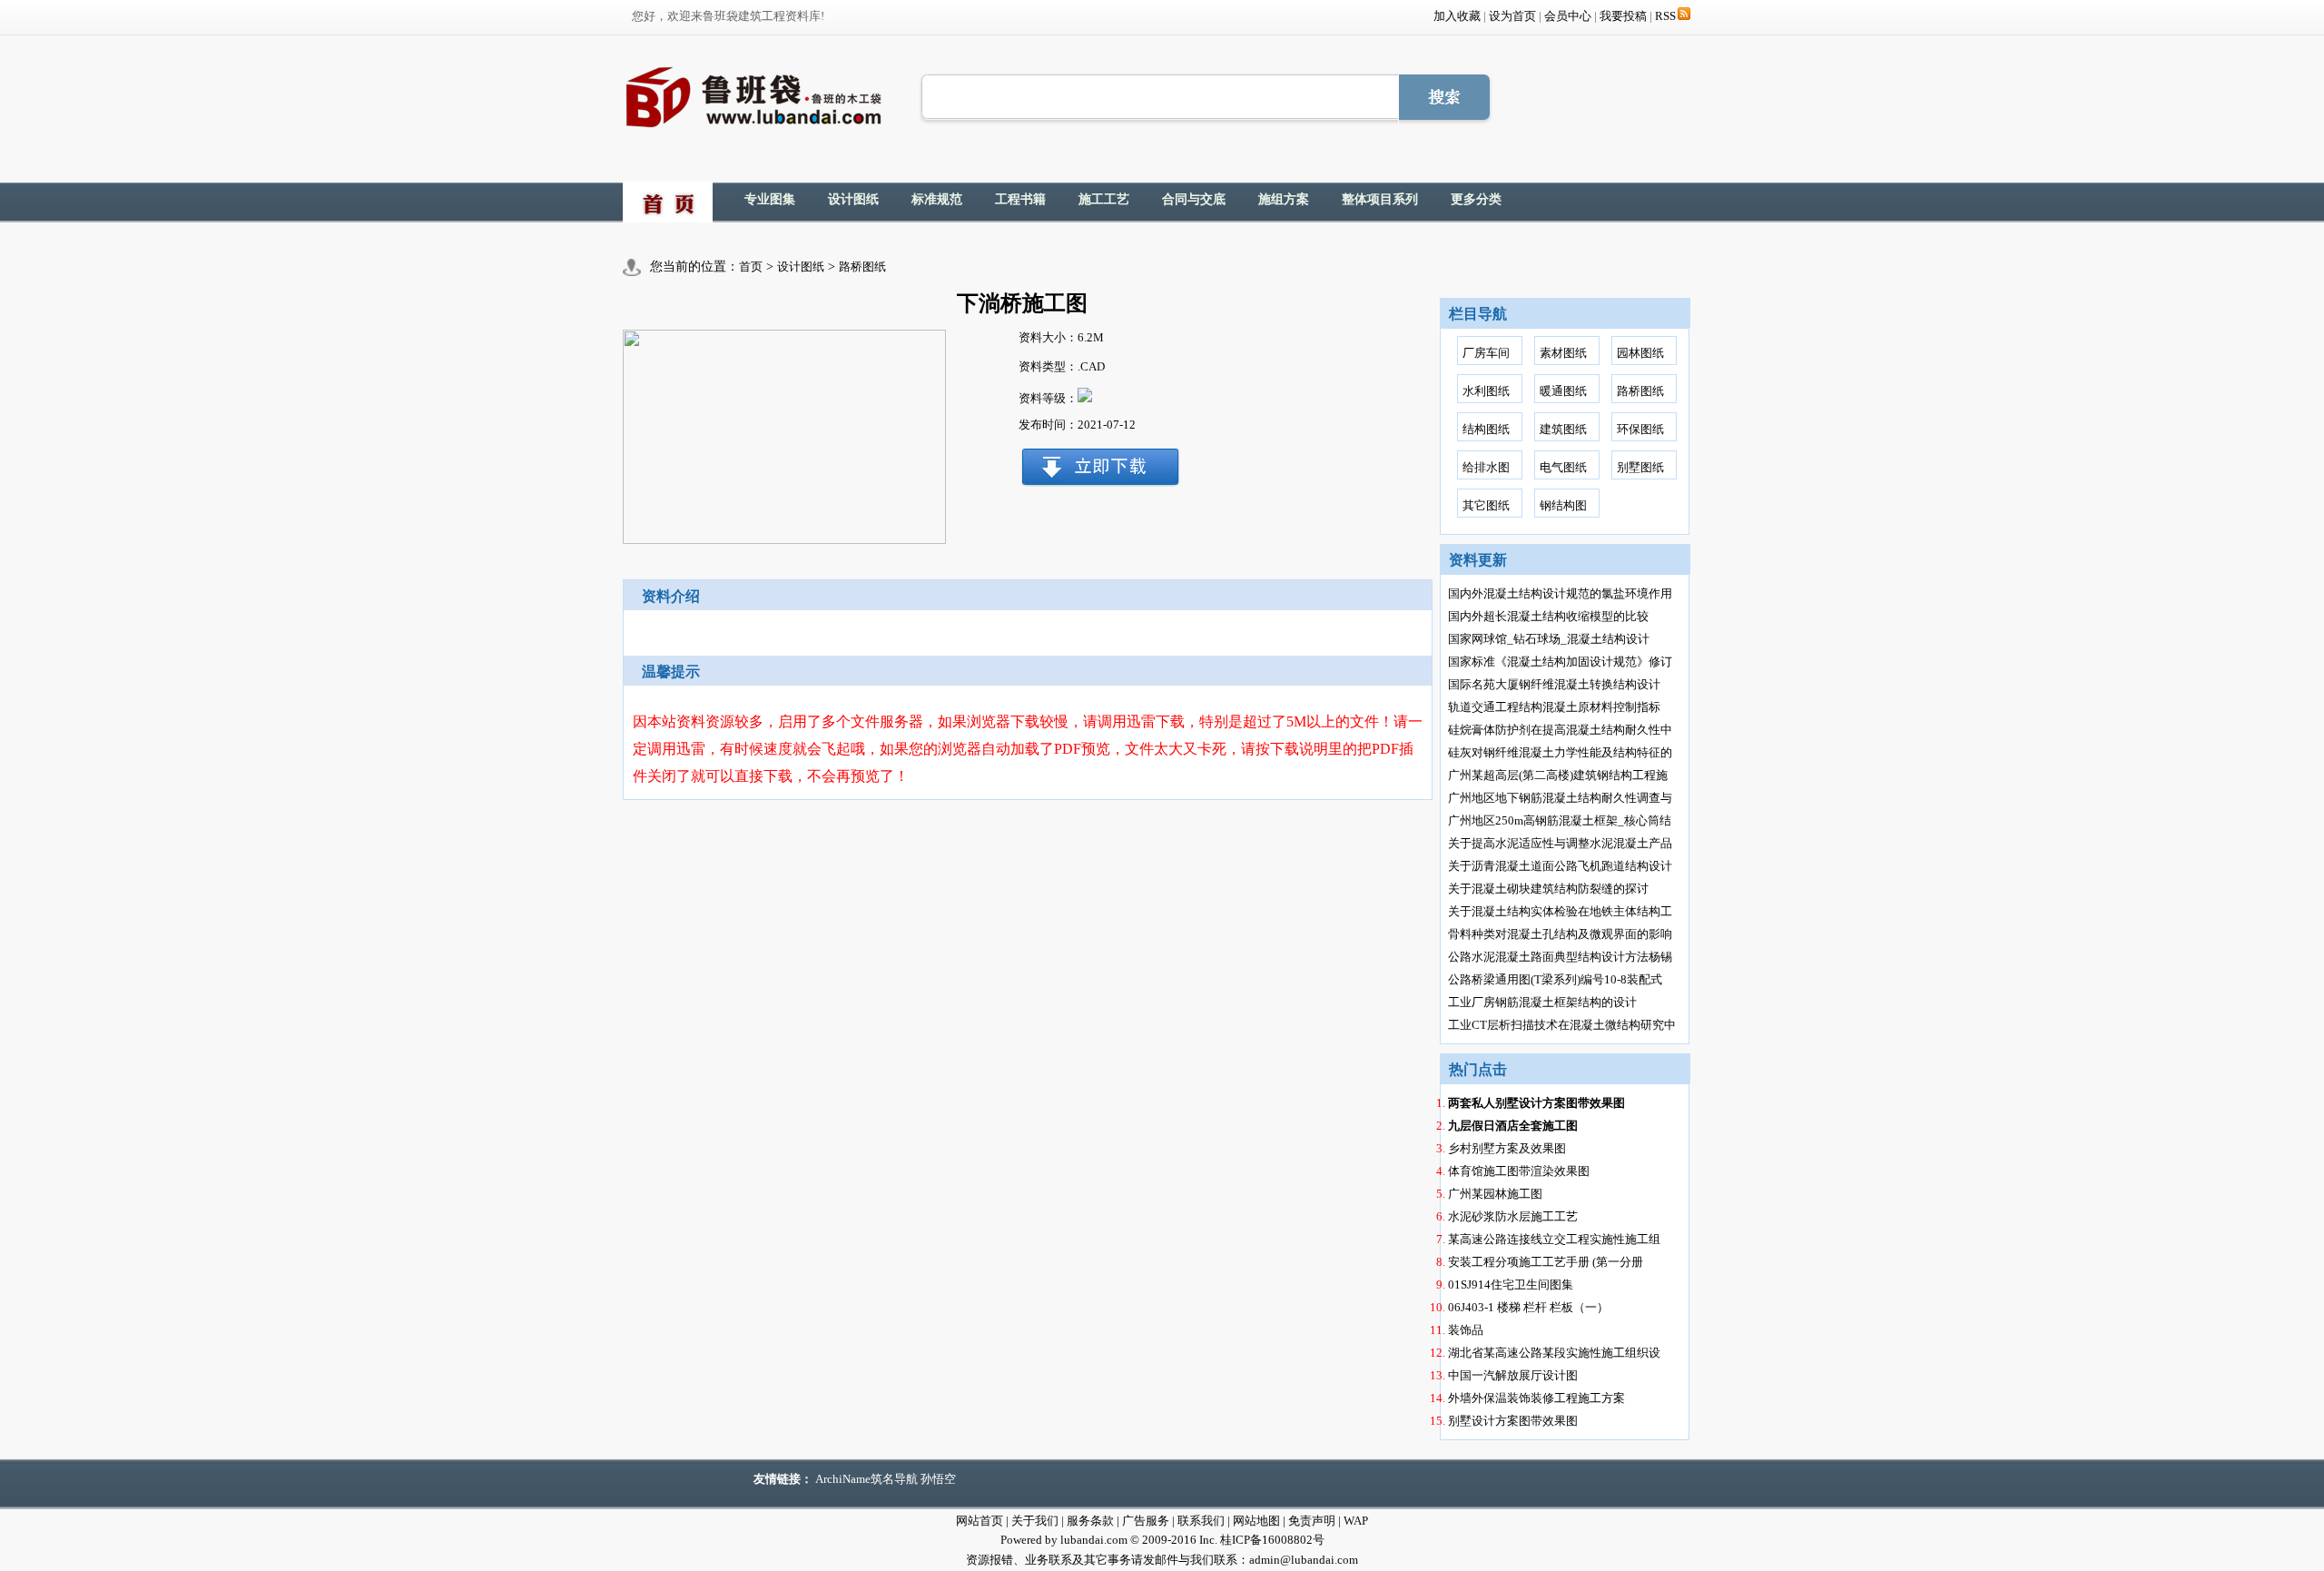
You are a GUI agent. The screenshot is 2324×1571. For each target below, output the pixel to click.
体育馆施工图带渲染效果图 (1519, 1171)
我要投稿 (1623, 16)
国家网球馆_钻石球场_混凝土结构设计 (1549, 639)
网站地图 (1256, 1521)
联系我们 (1201, 1521)
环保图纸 (1640, 429)
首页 (751, 267)
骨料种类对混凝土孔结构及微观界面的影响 (1560, 934)
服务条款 (1090, 1521)
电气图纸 (1563, 467)
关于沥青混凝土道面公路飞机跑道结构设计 (1560, 866)
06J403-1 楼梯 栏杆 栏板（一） (1528, 1307)
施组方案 (1284, 199)
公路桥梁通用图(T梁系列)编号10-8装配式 (1555, 979)
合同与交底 (1194, 199)
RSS (1665, 16)
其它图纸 (1486, 505)
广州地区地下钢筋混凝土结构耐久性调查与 (1560, 798)
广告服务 (1146, 1521)
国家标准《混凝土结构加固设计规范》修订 (1560, 662)
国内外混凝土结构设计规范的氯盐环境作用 (1560, 593)
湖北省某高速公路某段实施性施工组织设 (1554, 1353)
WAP (1356, 1521)
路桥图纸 (862, 267)
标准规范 (937, 199)
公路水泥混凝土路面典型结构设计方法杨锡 (1560, 957)
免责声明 (1312, 1521)
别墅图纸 (1640, 467)
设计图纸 (853, 199)
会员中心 (1568, 16)
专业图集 (770, 199)
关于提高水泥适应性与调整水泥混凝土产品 (1560, 843)
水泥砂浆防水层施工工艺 (1513, 1216)
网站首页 (980, 1521)
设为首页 (1512, 16)
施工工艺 (1104, 199)
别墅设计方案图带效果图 (1513, 1421)
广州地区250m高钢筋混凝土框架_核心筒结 (1560, 820)
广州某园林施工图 (1495, 1194)
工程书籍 (1020, 199)
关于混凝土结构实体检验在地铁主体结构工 (1560, 911)
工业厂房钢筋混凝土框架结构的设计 (1542, 1002)
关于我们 (1035, 1521)
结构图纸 (1486, 429)
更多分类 (1476, 199)
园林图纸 (1640, 353)
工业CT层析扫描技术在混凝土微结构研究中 (1562, 1025)
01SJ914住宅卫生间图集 (1511, 1284)
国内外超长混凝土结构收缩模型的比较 (1548, 616)
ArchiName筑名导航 (867, 1479)
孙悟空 (938, 1479)
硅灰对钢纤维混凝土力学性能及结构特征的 (1560, 752)
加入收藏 (1457, 16)
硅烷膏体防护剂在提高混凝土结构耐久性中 (1560, 730)
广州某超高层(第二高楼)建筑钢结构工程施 (1558, 775)
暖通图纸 (1563, 391)
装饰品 (1466, 1330)
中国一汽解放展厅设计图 (1513, 1375)
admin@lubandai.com (1304, 1560)
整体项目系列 (1380, 199)
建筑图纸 (1563, 429)
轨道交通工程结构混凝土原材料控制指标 (1554, 707)
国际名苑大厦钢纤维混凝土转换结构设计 (1554, 684)
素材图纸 (1563, 353)
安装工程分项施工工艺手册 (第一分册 (1546, 1262)
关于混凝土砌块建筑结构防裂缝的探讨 (1548, 889)
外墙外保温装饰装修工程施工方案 (1536, 1398)
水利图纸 (1486, 391)
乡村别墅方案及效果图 (1507, 1148)
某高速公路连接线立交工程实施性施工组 (1554, 1239)
